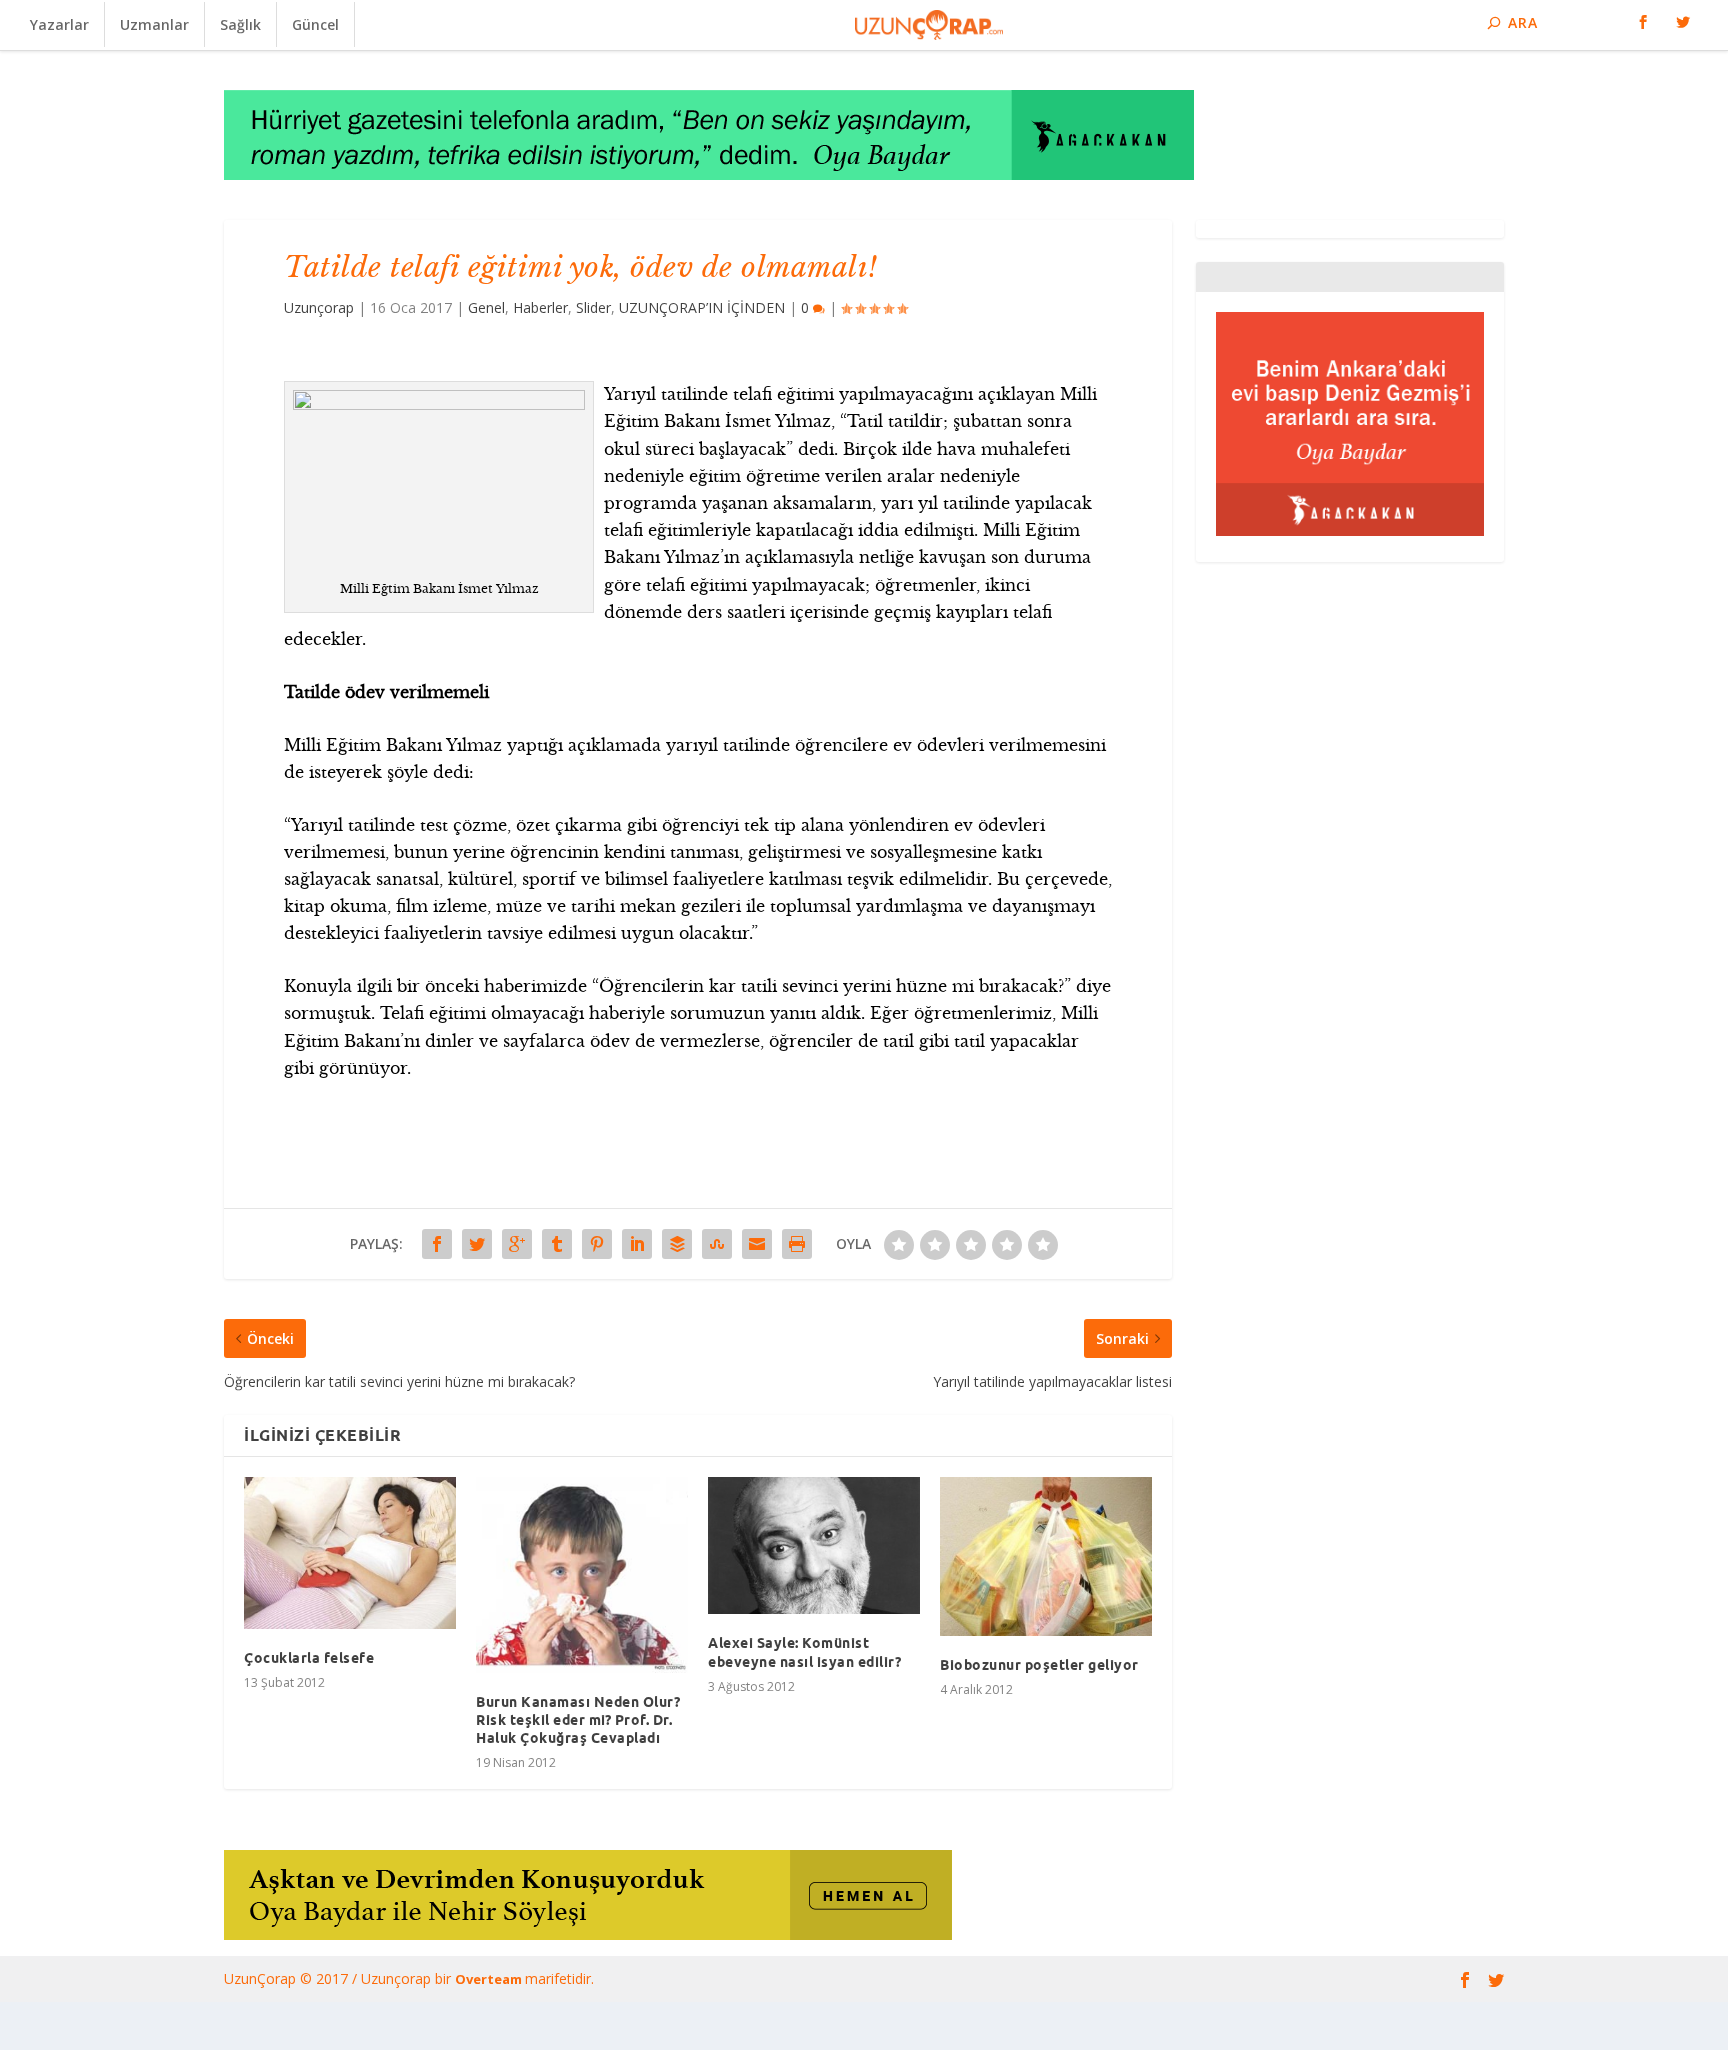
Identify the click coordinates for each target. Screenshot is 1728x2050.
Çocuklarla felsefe (309, 1658)
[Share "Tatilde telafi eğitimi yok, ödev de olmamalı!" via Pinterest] (597, 1244)
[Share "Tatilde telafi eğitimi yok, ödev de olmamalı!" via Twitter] (477, 1244)
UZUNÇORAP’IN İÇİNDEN (702, 307)
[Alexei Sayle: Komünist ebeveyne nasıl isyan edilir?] (814, 1546)
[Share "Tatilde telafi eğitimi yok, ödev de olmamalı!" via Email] (757, 1244)
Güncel (315, 24)
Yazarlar (59, 24)
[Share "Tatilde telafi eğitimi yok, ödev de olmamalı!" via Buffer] (677, 1244)
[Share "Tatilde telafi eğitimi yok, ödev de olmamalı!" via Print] (797, 1244)
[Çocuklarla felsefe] (350, 1553)
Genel (486, 307)
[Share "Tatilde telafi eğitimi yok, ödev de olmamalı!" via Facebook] (437, 1244)
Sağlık (240, 24)
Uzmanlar (154, 24)
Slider (593, 307)
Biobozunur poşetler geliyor (1039, 1665)
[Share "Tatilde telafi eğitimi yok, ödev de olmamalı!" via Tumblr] (557, 1244)
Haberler (540, 307)
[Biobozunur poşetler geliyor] (1046, 1556)
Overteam (490, 1979)
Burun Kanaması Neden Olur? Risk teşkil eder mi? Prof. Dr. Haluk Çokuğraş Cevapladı (578, 1720)
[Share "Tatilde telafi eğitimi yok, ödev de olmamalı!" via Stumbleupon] (717, 1244)
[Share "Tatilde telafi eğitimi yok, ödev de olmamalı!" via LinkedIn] (637, 1244)
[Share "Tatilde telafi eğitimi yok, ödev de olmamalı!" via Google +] (517, 1244)
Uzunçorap (319, 307)
